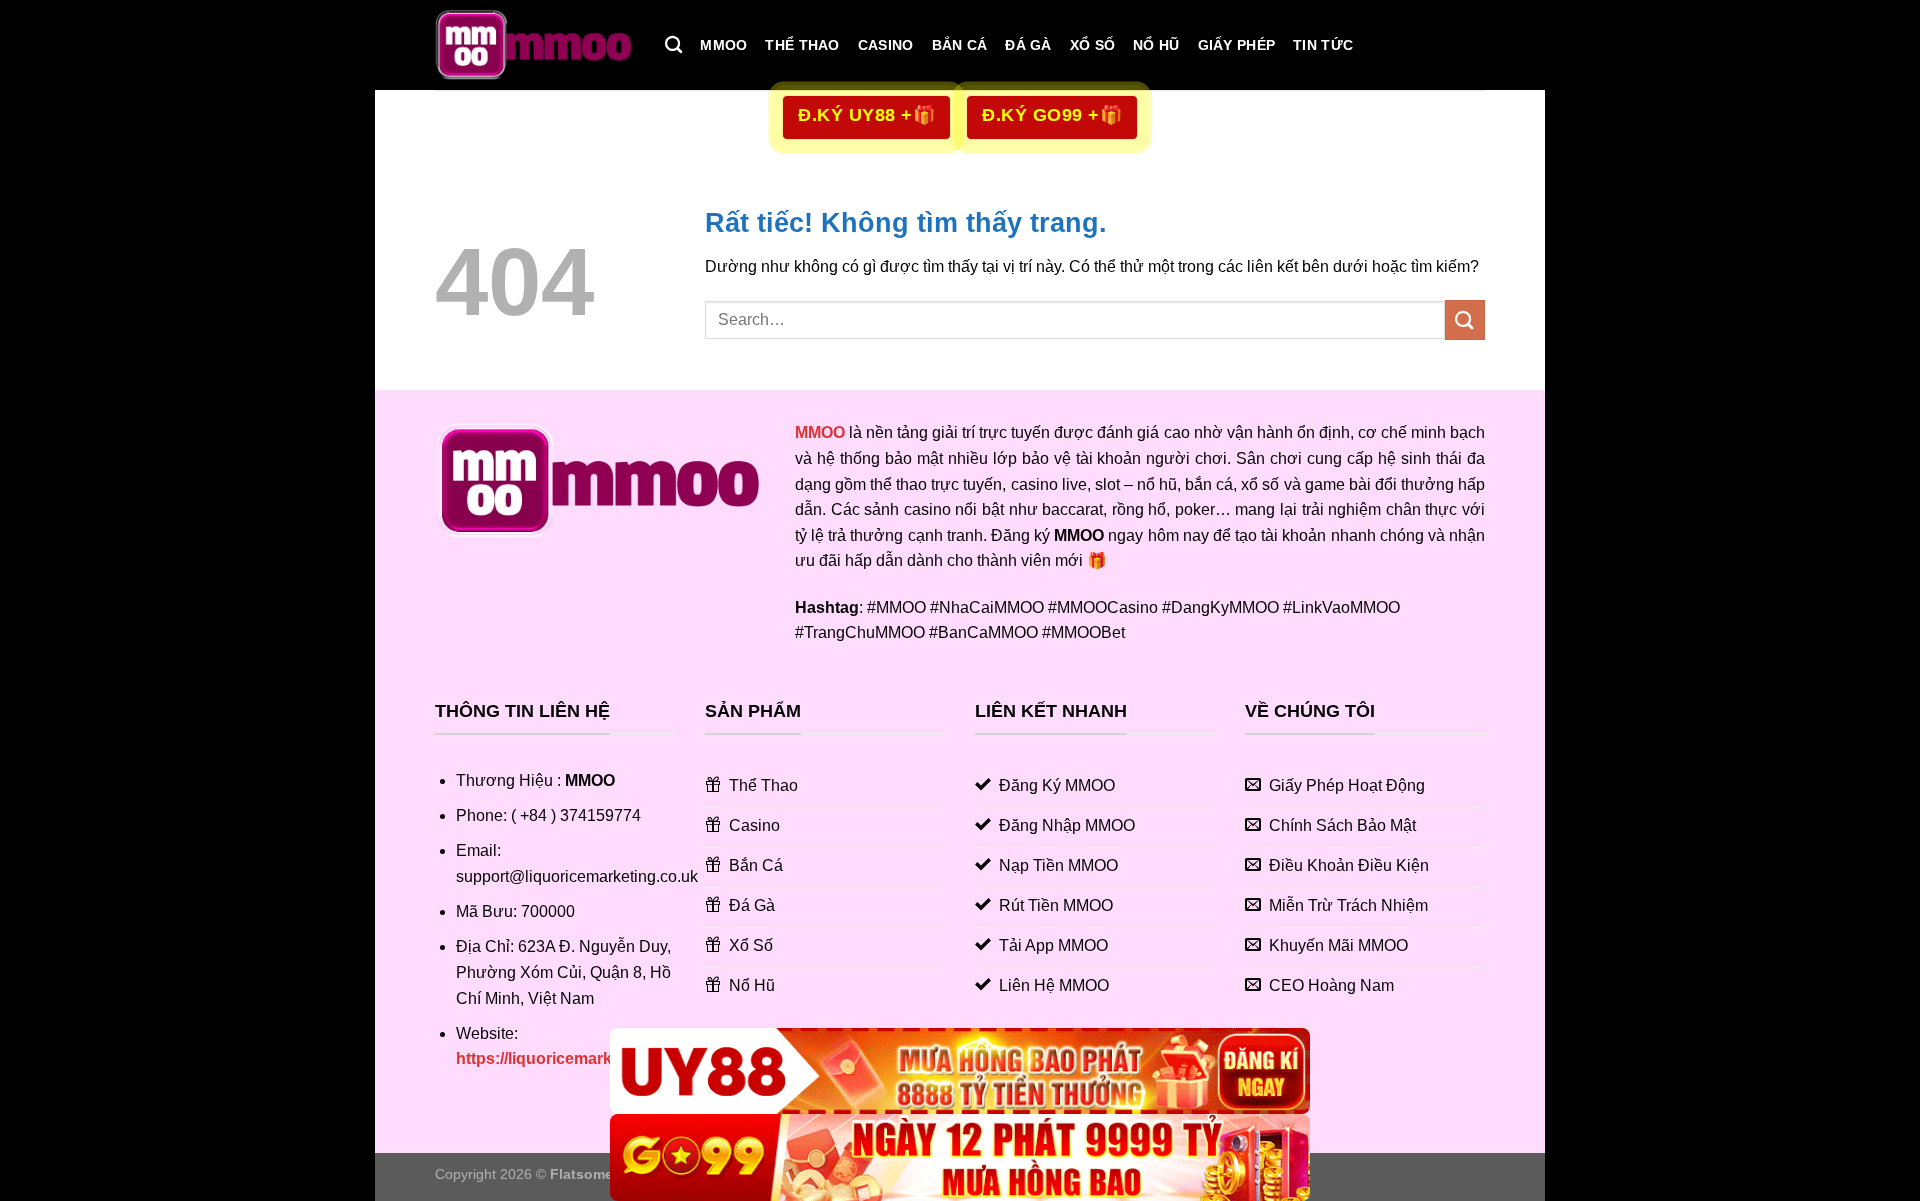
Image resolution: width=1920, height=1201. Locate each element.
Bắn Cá (960, 45)
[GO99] (960, 1157)
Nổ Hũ (1156, 45)
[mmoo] (535, 45)
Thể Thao (802, 45)
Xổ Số (1092, 45)
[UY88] (960, 1071)
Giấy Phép (1237, 45)
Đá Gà (1028, 45)
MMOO (723, 45)
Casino (886, 45)
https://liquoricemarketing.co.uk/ (578, 1058)
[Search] (673, 45)
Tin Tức (1323, 45)
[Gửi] (1465, 319)
